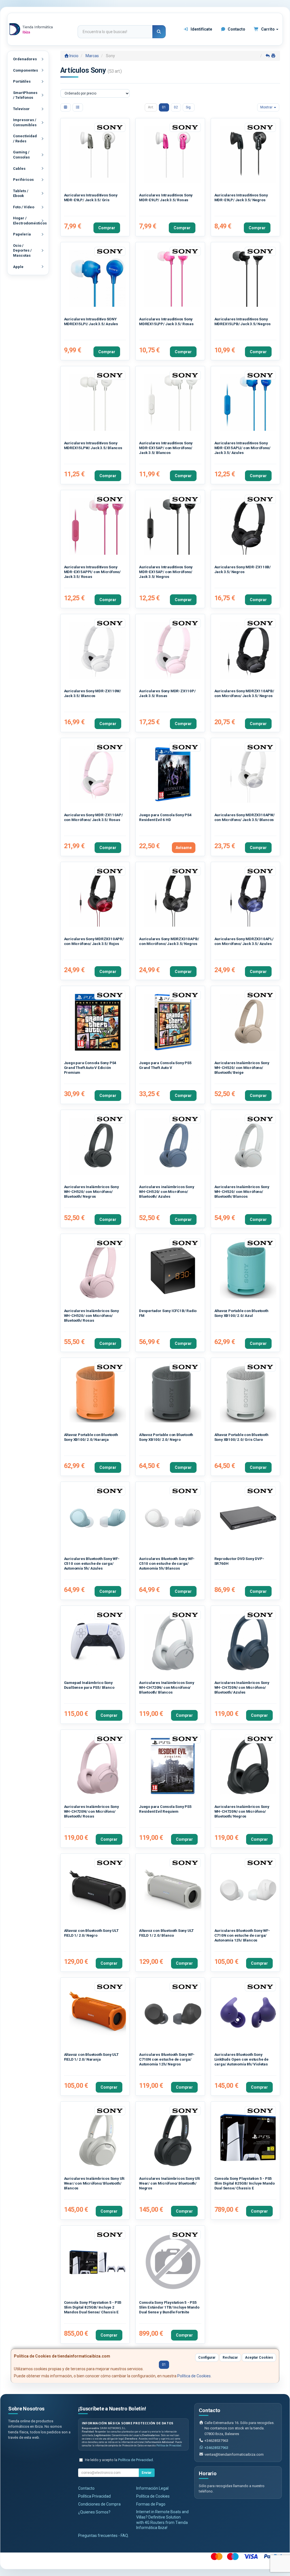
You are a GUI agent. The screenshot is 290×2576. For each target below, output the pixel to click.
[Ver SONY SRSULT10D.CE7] (98, 2014)
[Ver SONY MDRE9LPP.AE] (173, 155)
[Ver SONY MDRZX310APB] (173, 898)
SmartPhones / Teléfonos (25, 95)
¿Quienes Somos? (94, 2512)
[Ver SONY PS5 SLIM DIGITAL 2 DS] (98, 2262)
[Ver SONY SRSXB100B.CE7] (173, 1394)
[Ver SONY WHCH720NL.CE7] (248, 1642)
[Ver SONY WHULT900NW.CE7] (98, 2138)
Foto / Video (24, 207)
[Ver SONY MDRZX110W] (98, 651)
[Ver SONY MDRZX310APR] (98, 898)
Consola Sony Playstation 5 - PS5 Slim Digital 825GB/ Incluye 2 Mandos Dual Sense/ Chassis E (93, 2307)
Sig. (189, 107)
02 (176, 107)
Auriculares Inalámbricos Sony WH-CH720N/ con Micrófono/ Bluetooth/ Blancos (167, 1688)
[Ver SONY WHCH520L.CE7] (173, 1146)
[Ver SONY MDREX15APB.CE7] (173, 527)
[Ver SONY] (173, 1766)
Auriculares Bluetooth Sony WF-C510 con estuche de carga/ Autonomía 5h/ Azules (92, 1564)
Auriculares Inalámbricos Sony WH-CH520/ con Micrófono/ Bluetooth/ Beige (242, 1068)
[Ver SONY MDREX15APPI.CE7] (98, 527)
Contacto (236, 29)
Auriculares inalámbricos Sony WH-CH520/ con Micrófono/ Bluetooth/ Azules (167, 1192)
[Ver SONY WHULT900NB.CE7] (173, 2138)
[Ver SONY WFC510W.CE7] (173, 1518)
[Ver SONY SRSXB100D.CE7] (98, 1394)
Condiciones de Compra (99, 2504)
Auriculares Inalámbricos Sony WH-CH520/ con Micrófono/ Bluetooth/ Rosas (91, 1316)
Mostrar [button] (267, 107)
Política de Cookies (194, 2376)
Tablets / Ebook (21, 193)
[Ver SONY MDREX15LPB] (248, 279)
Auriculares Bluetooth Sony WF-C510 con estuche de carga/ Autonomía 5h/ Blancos (167, 1564)
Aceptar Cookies (259, 2358)
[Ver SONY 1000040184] (98, 1642)
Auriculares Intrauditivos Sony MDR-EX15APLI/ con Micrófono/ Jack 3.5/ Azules (242, 448)
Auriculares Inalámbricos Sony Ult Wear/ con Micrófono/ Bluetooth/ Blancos (94, 2183)
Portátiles (22, 81)
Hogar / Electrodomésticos (30, 221)
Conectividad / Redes (25, 139)
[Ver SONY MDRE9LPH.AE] (98, 155)
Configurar (207, 2358)
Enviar (147, 2473)
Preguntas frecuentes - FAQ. (104, 2536)
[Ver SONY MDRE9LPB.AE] (248, 155)
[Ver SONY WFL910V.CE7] (248, 2014)
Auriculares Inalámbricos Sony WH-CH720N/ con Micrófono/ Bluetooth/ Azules (242, 1688)
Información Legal (152, 2488)
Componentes (25, 70)
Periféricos (23, 180)
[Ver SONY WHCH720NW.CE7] (173, 1642)
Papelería (22, 234)
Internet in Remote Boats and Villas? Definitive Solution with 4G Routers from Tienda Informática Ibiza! (162, 2520)
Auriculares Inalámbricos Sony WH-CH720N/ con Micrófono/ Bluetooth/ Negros (242, 1812)
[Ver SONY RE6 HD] (173, 774)
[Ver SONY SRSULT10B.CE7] (98, 1890)
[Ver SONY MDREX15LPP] (173, 279)
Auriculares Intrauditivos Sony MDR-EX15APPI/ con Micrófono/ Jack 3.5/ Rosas (92, 572)
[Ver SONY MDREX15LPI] (98, 279)
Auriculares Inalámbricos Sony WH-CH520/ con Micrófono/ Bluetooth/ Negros (91, 1192)
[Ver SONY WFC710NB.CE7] (173, 2014)
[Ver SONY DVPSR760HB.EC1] (248, 1518)
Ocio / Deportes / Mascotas (22, 250)
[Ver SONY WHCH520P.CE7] (98, 1270)
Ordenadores (25, 59)
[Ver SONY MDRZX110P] (173, 651)
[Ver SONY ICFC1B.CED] (173, 1270)
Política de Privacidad (169, 2446)
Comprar (107, 228)
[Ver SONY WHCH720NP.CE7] (98, 1766)
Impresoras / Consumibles (25, 122)
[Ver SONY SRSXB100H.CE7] (248, 1394)
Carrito (268, 29)
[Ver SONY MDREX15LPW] (98, 403)
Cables (19, 169)
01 (164, 107)
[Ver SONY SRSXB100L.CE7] (248, 1270)
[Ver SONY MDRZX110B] (248, 527)
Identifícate (201, 29)
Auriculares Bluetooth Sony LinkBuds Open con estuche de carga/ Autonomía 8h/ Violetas (241, 2059)
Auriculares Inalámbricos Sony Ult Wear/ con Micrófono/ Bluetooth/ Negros (169, 2183)
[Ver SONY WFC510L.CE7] (98, 1518)
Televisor (21, 109)
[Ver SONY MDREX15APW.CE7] (173, 403)
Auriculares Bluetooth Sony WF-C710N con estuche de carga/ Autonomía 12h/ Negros (167, 2059)
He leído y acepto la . (119, 2460)
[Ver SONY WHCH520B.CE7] (98, 1146)
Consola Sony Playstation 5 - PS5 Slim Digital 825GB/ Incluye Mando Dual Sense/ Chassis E (245, 2183)
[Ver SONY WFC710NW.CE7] (248, 1890)
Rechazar (230, 2358)
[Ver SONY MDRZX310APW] (248, 774)
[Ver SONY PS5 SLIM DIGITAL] (248, 2138)
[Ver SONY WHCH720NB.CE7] (248, 1766)
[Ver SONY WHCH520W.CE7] (248, 1146)
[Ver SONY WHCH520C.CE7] (248, 1022)
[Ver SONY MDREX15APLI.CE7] (248, 403)
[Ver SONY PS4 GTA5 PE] (98, 1022)
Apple (18, 267)
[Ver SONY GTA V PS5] (173, 1022)
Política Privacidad (94, 2496)
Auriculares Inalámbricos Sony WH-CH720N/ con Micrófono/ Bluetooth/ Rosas (91, 1812)
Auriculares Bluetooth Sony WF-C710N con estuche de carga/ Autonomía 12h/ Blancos (242, 1936)
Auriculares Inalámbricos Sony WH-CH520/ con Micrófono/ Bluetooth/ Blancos (242, 1192)
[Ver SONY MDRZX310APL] (248, 898)
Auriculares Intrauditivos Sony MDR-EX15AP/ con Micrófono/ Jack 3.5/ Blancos (166, 448)
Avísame (184, 848)
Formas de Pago (151, 2504)
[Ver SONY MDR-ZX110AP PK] (98, 774)
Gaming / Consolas (21, 155)
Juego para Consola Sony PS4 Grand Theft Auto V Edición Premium (90, 1068)
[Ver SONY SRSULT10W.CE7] (173, 1890)
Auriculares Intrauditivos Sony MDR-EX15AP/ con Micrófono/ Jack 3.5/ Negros (166, 572)
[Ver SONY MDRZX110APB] (248, 651)
